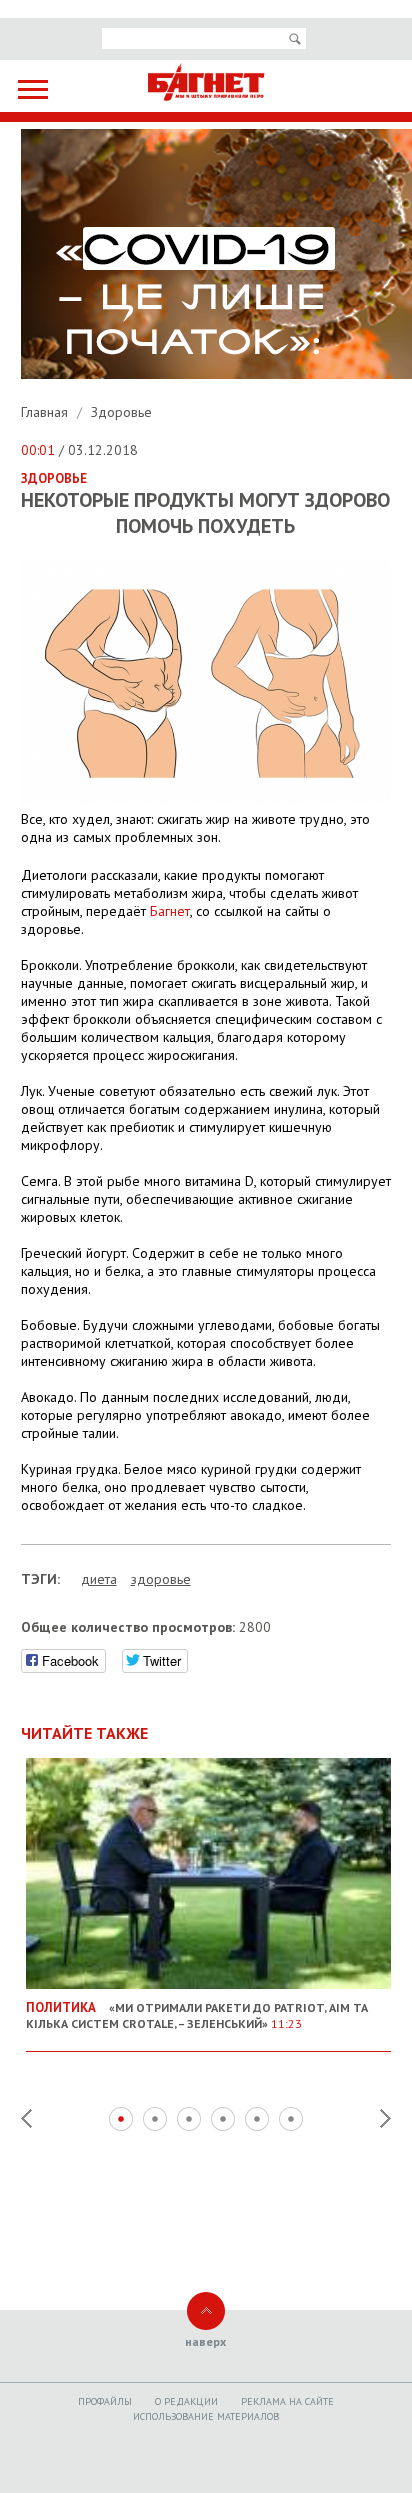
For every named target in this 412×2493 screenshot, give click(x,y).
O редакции (186, 2401)
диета (99, 1579)
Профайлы (105, 2401)
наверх (205, 2341)
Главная (46, 412)
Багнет (170, 911)
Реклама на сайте (287, 2401)
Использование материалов (206, 2416)
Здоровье (121, 412)
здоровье (161, 1579)
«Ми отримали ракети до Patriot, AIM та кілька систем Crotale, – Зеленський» (197, 2015)
